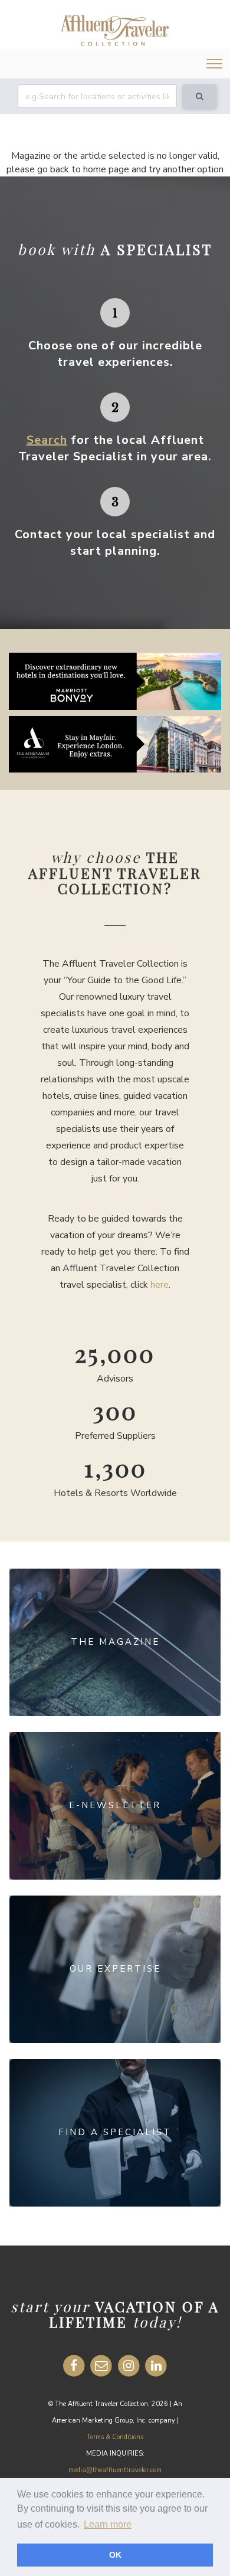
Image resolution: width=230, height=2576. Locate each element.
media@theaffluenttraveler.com (115, 2470)
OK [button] (115, 2555)
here (160, 1285)
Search (47, 440)
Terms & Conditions (115, 2437)
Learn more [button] (108, 2524)
